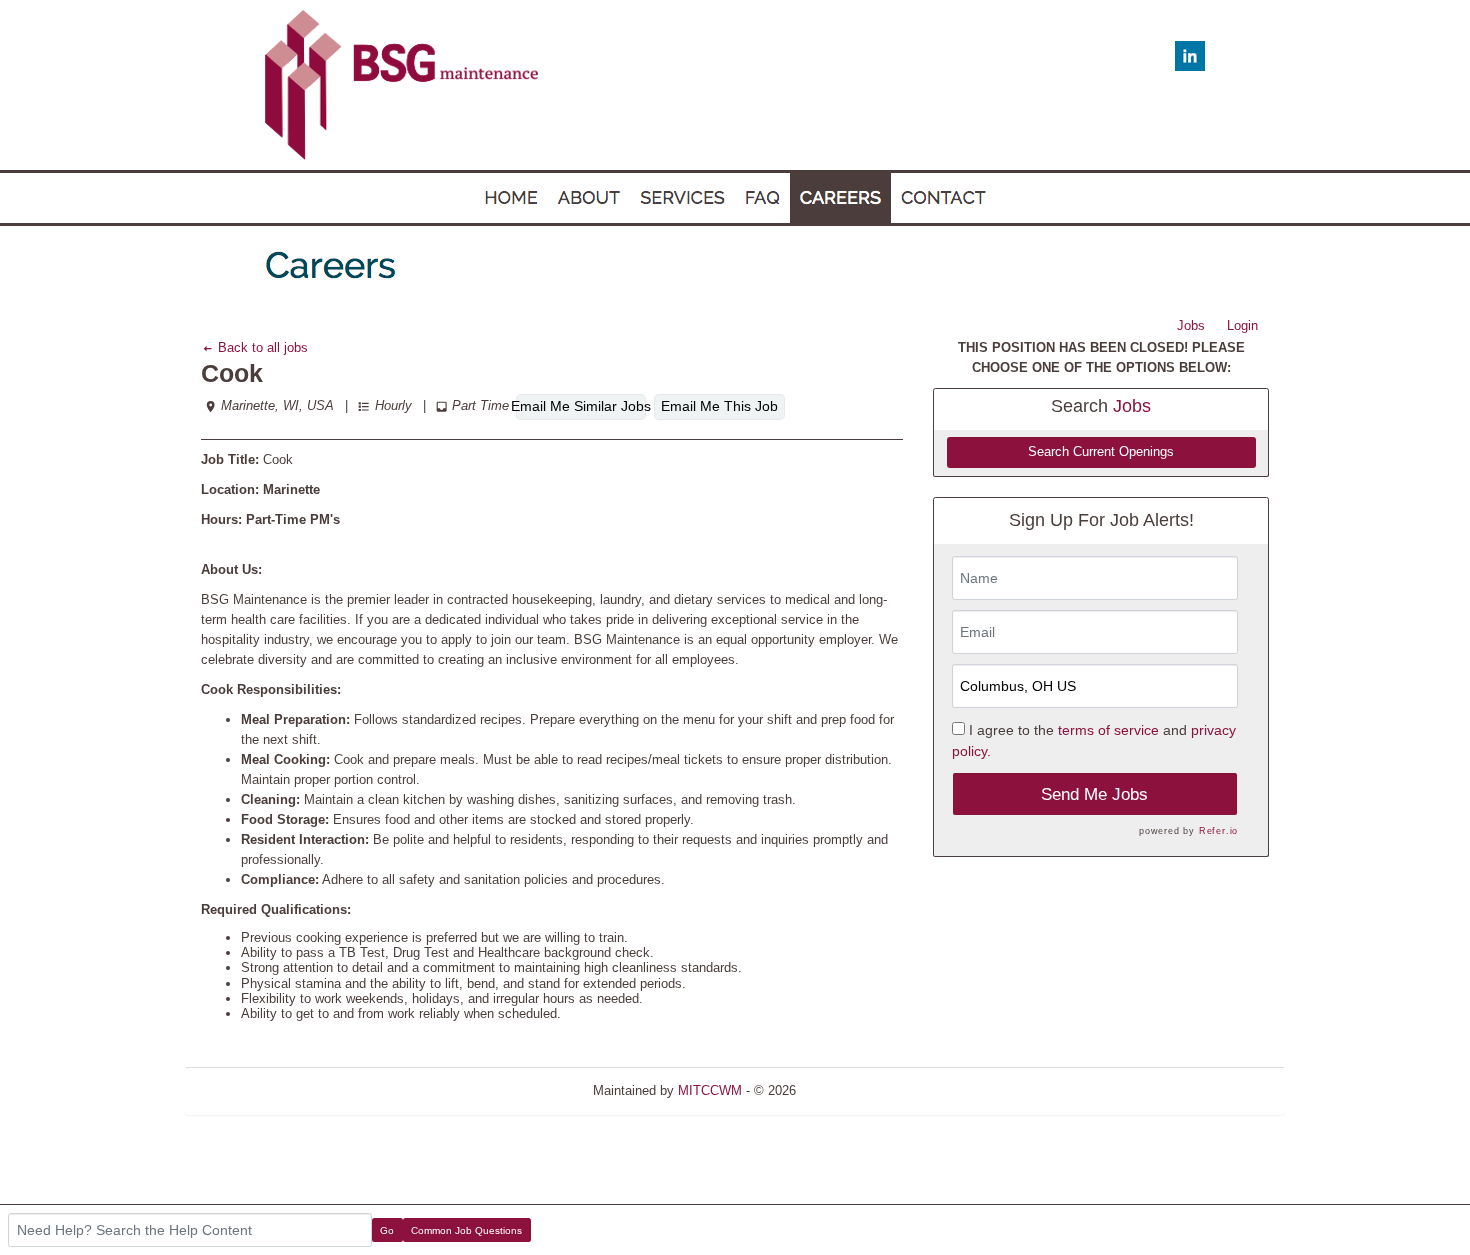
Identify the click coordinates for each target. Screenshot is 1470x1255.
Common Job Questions (466, 1230)
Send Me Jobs (1094, 794)
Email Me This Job (719, 406)
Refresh (854, 1090)
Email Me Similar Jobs (581, 406)
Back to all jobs (261, 347)
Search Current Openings (1101, 452)
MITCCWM (710, 1090)
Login (1242, 325)
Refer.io (1218, 831)
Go (387, 1230)
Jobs (1191, 325)
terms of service (1108, 730)
